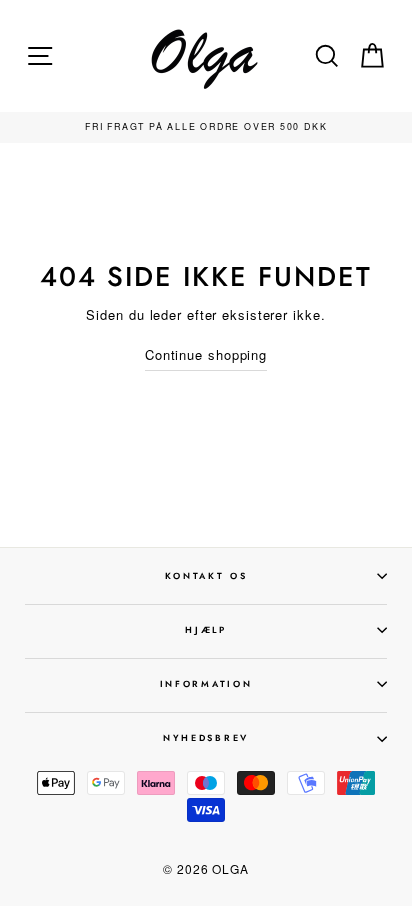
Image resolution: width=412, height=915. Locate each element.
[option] (206, 127)
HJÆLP (205, 629)
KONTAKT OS (206, 575)
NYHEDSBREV (206, 737)
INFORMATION (206, 683)
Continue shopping (206, 354)
